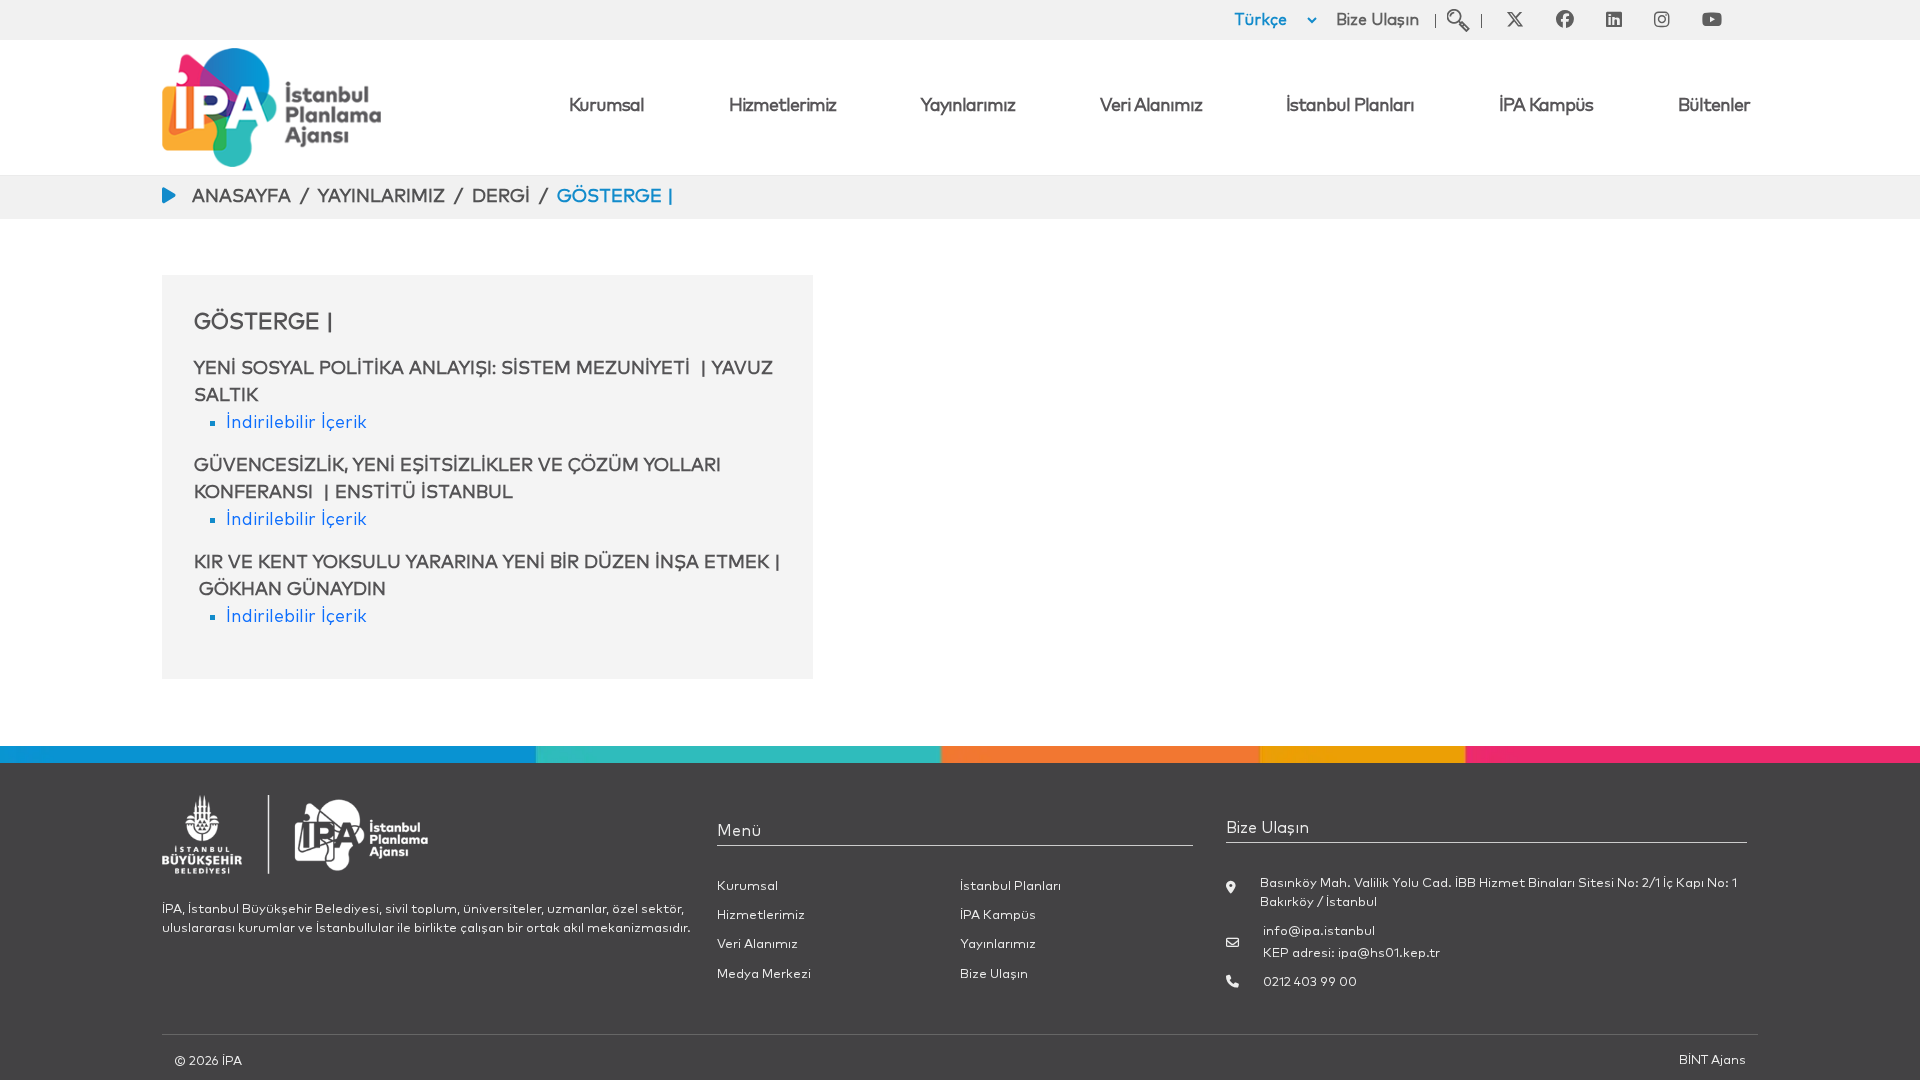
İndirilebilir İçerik (296, 423)
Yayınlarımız (968, 106)
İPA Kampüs (1546, 106)
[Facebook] (1565, 20)
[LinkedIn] (1614, 20)
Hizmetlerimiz (782, 106)
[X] (1515, 20)
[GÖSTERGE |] (1458, 20)
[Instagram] (1662, 20)
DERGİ (501, 197)
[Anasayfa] (361, 107)
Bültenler (1714, 106)
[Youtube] (1712, 20)
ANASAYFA (241, 197)
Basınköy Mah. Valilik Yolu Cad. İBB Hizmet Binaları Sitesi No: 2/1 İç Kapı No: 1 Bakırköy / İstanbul (1498, 893)
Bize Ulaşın (1377, 20)
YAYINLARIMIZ (381, 197)
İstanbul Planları (1350, 106)
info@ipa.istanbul (1319, 931)
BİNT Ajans (1712, 1060)
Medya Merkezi (764, 974)
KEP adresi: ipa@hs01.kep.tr (1351, 953)
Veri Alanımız (1151, 106)
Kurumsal (606, 106)
